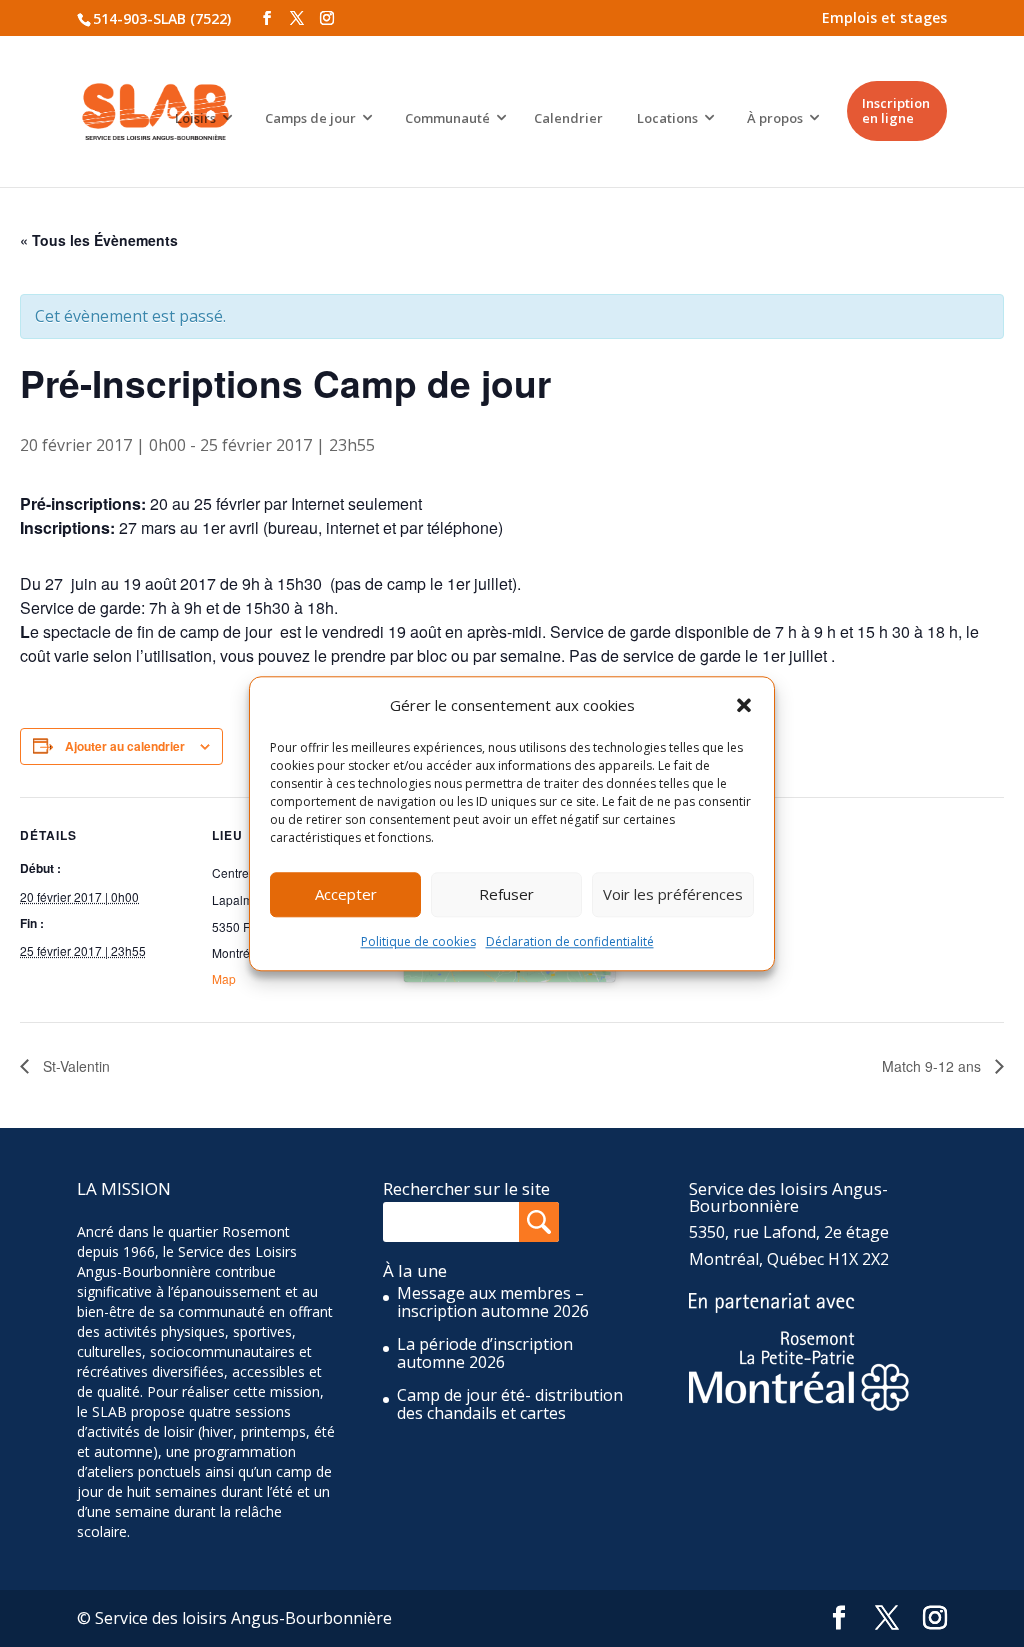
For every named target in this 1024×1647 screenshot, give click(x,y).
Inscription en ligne (896, 110)
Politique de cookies (418, 941)
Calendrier (568, 118)
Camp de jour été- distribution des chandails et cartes (510, 1404)
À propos (775, 118)
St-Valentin (74, 1066)
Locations (667, 118)
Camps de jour (310, 118)
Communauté (447, 118)
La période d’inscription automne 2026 (485, 1353)
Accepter (346, 895)
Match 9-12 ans (933, 1066)
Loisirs (195, 118)
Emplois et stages (884, 17)
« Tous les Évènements (99, 240)
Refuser (506, 895)
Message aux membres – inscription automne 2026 (493, 1302)
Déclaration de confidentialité (570, 941)
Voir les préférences (673, 895)
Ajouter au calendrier (125, 746)
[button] (744, 705)
